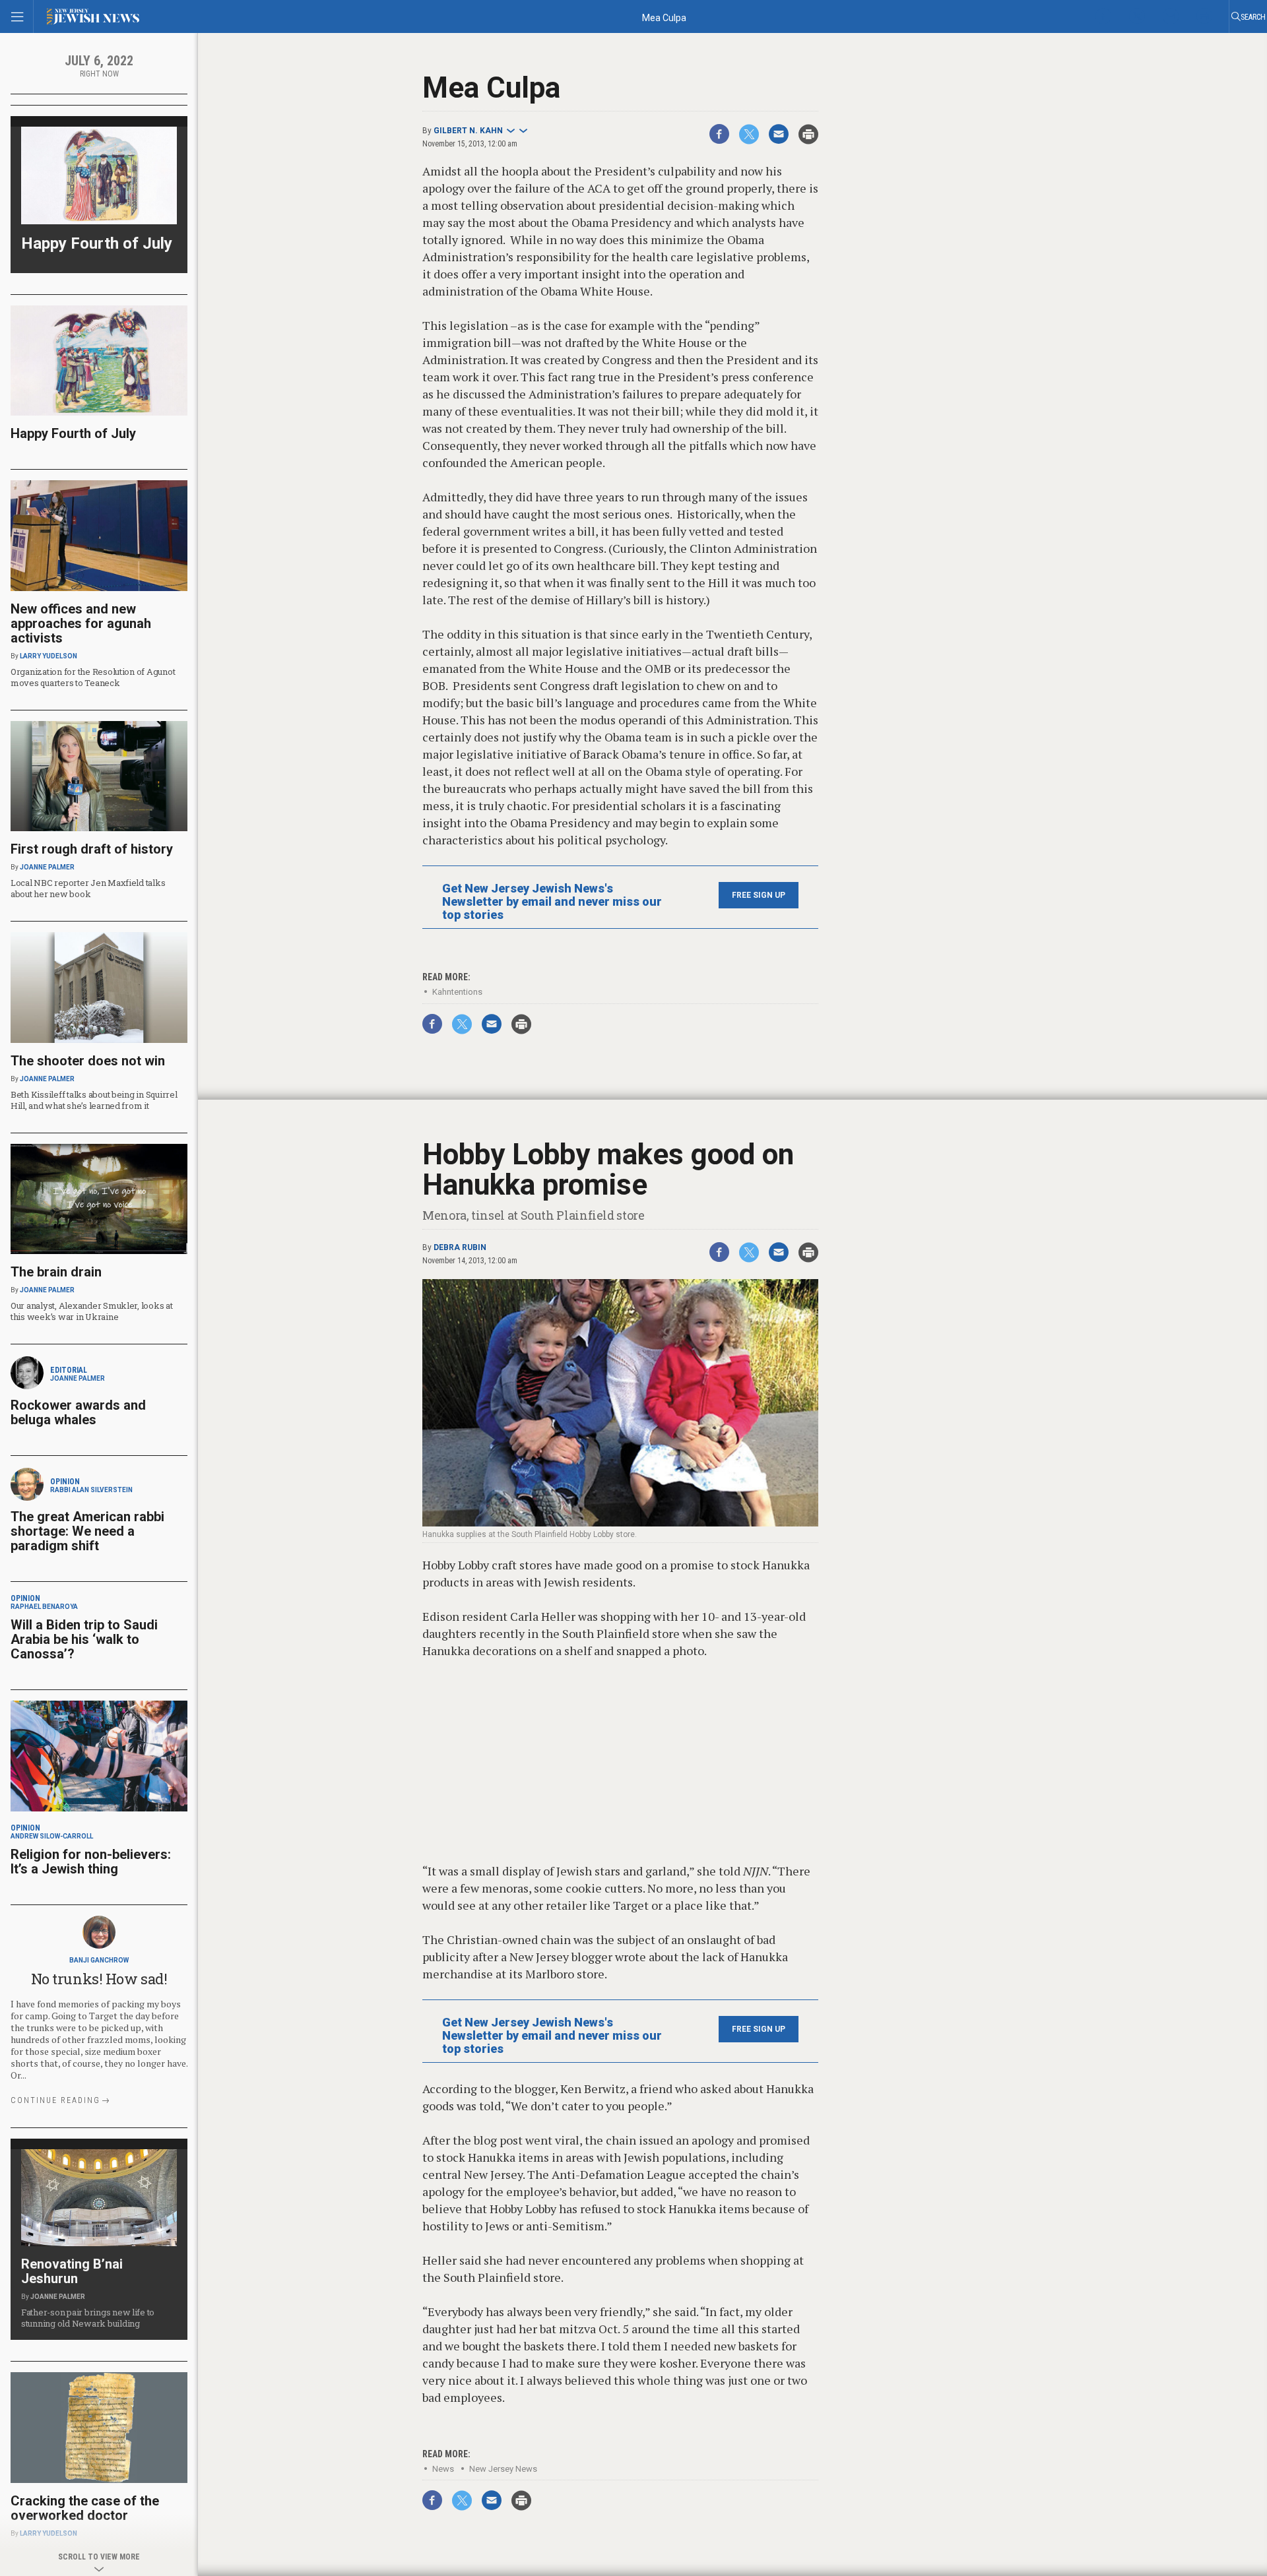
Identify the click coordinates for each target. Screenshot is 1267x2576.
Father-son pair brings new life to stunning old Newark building (88, 2318)
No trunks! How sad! (99, 1979)
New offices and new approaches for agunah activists (81, 623)
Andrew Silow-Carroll (52, 1836)
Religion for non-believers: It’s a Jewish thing (91, 1862)
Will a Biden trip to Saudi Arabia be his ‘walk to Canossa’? (84, 1639)
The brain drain (56, 1272)
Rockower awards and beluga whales (78, 1412)
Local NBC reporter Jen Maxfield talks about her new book (88, 888)
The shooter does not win (88, 1061)
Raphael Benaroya (44, 1607)
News (443, 2469)
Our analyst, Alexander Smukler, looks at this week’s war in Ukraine (92, 1311)
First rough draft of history (92, 849)
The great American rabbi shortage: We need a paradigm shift (87, 1531)
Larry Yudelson (49, 656)
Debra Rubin (460, 1247)
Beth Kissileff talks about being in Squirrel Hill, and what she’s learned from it (94, 1100)
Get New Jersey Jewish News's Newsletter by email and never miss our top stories (552, 902)
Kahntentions (457, 992)
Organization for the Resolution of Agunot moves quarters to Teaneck (93, 677)
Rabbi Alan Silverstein (91, 1490)
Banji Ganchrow (99, 1960)
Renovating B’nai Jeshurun (72, 2271)
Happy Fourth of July (97, 243)
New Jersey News (503, 2469)
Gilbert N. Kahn (468, 131)
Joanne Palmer (47, 867)
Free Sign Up (759, 895)
